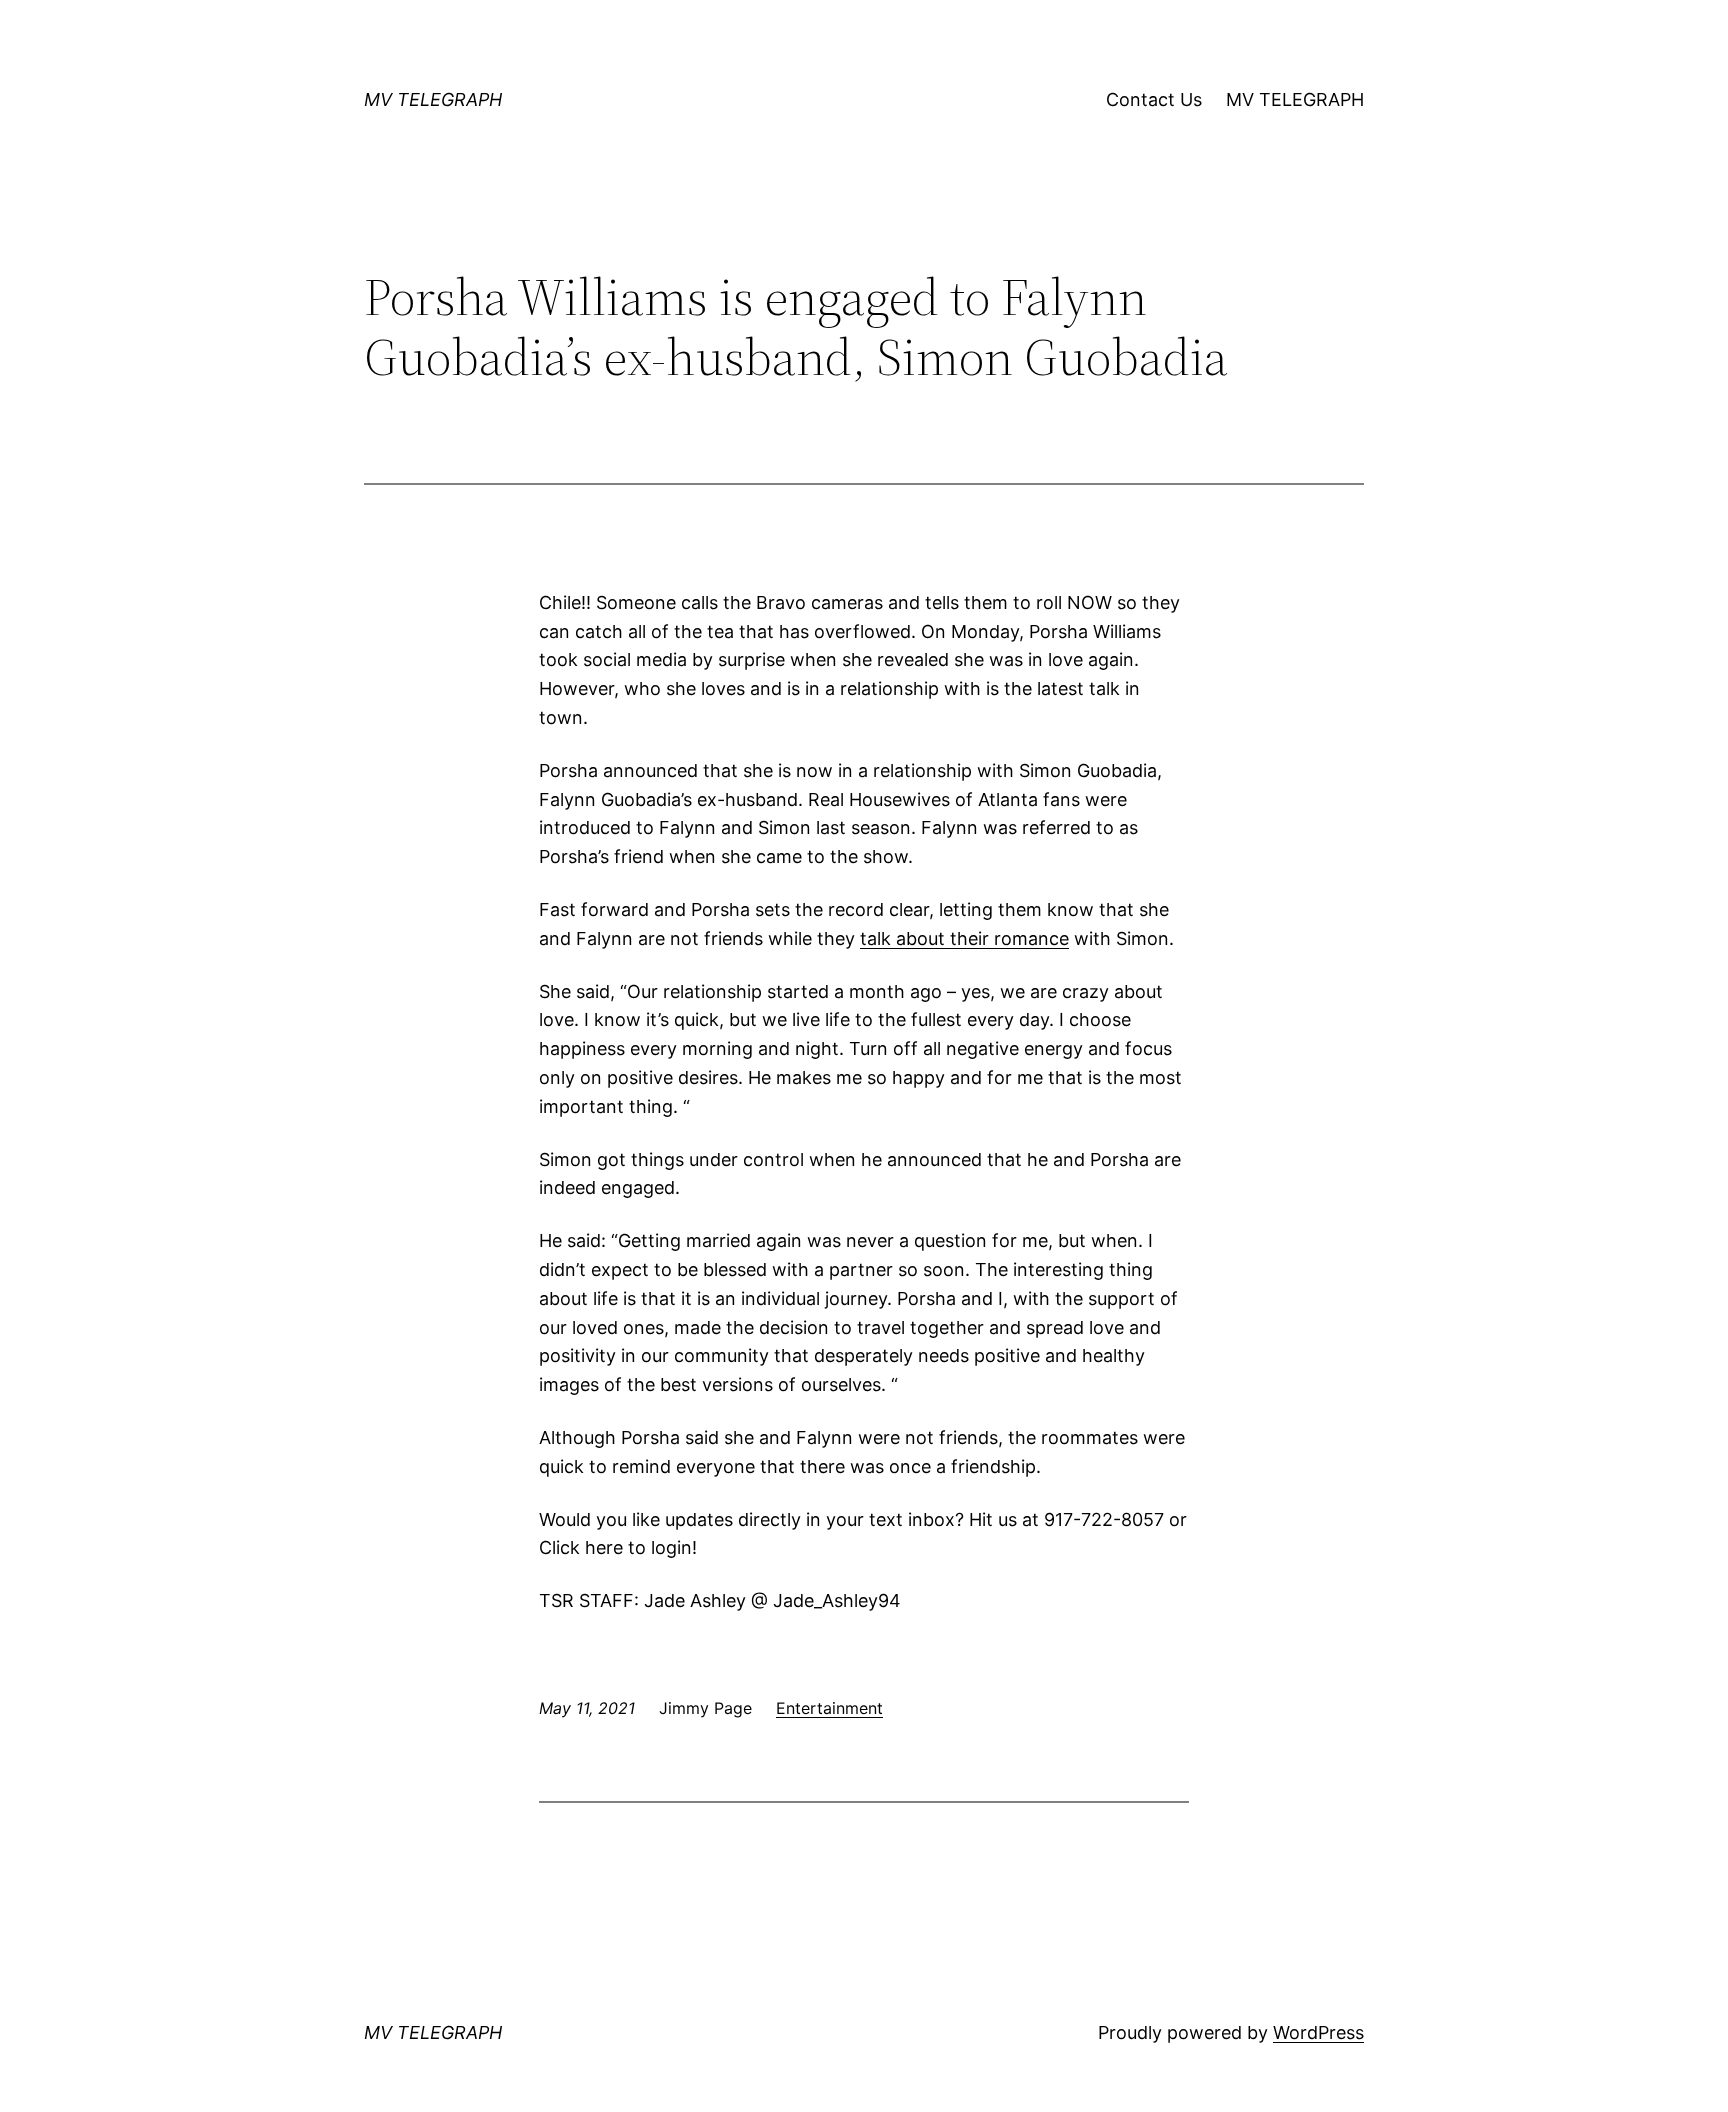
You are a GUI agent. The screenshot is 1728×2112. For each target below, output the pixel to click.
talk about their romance (964, 938)
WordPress (1318, 2032)
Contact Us (1154, 99)
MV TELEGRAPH (433, 99)
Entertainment (829, 1708)
